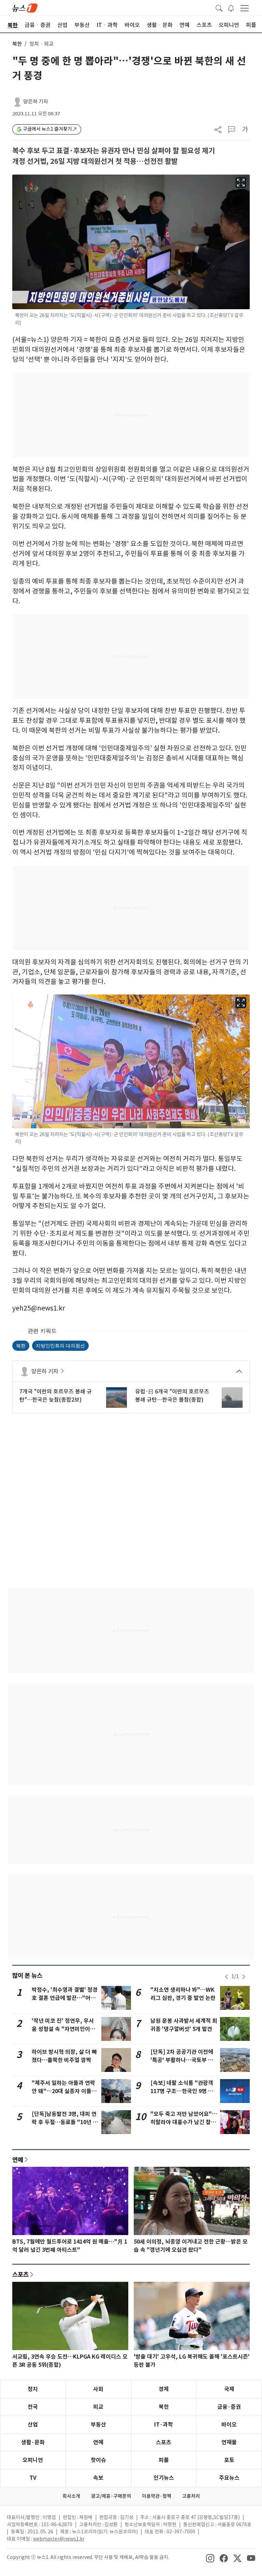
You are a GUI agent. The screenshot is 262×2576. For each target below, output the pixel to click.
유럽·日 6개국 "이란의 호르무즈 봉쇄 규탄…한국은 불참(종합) (172, 1396)
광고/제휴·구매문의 (111, 2496)
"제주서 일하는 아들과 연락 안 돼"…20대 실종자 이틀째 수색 (64, 2091)
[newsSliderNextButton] (244, 1977)
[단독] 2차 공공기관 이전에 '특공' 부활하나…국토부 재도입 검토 (182, 2060)
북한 (17, 44)
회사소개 (71, 2496)
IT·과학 (164, 2425)
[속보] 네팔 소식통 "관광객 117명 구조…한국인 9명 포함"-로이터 (182, 2091)
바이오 (229, 2425)
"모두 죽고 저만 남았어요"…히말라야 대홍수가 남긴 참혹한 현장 (184, 2122)
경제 (164, 2389)
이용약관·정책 (157, 2496)
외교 (98, 2407)
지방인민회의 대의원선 (60, 1346)
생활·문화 (33, 2442)
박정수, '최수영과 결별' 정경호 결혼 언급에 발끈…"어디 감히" (65, 1998)
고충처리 (191, 2496)
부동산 (98, 2425)
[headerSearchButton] (219, 8)
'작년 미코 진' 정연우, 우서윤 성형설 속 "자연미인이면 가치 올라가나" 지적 (63, 2029)
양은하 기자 (36, 102)
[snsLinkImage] (210, 2558)
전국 (33, 2407)
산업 (33, 2425)
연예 (18, 2160)
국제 (229, 2389)
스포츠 (20, 2274)
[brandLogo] (25, 8)
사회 (98, 2389)
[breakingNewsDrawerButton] (231, 8)
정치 (33, 2389)
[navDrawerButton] (245, 8)
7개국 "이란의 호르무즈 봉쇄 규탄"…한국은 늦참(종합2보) (56, 1396)
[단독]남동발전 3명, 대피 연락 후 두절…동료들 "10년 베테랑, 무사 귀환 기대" (65, 2122)
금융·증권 (229, 2407)
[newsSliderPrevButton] (227, 1977)
